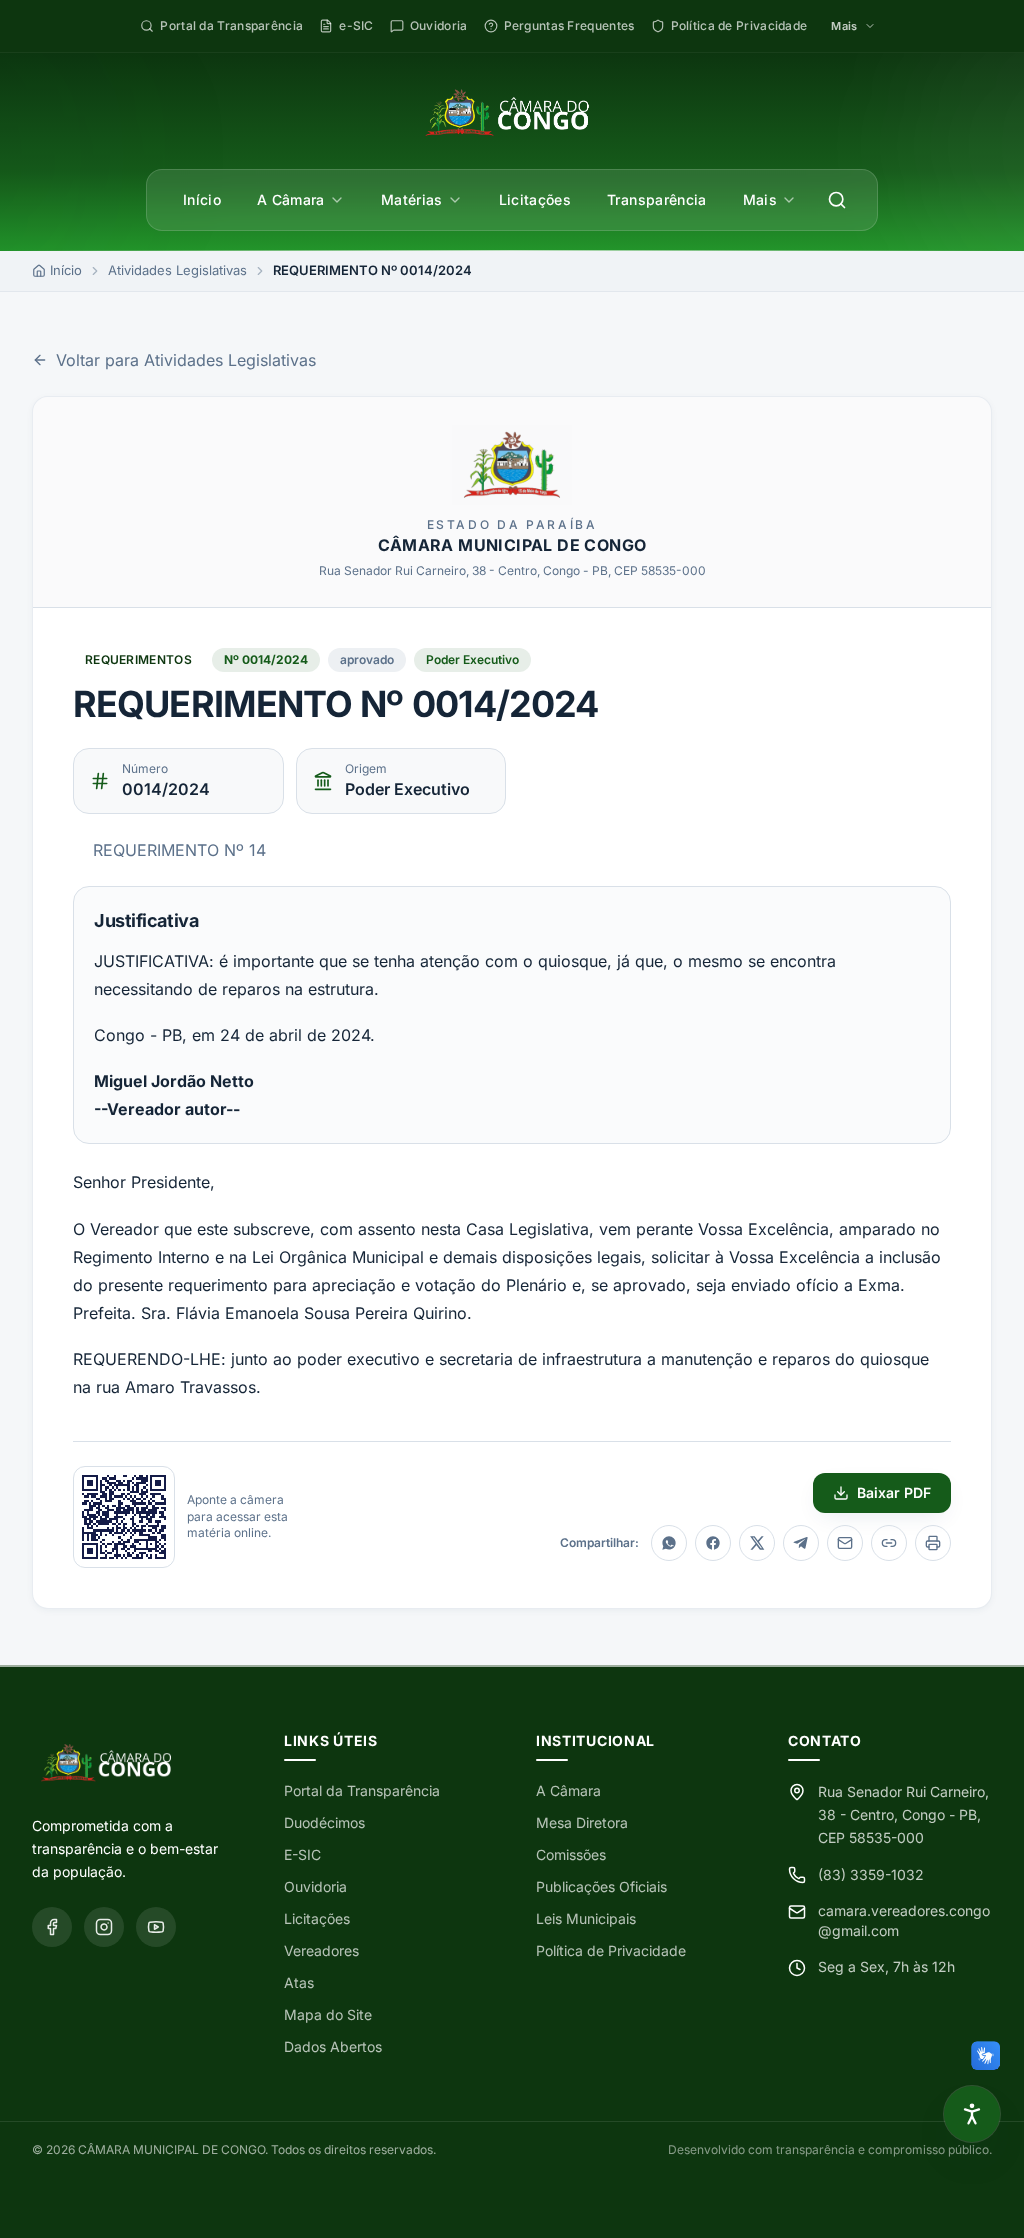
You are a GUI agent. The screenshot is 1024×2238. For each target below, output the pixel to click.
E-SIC (302, 1854)
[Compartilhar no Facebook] (713, 1543)
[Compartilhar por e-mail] (845, 1543)
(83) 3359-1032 (871, 1874)
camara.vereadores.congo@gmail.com (904, 1920)
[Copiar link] (889, 1543)
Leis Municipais (586, 1918)
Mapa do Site (328, 2014)
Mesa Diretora (582, 1822)
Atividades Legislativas (177, 270)
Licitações (535, 199)
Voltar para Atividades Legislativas (186, 360)
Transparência (657, 199)
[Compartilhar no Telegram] (801, 1543)
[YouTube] (156, 1927)
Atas (299, 1982)
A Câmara (291, 199)
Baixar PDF (894, 1492)
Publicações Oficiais (601, 1886)
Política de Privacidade (611, 1950)
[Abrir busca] (837, 200)
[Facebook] (52, 1927)
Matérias (412, 199)
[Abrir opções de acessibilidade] (972, 2114)
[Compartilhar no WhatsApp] (669, 1543)
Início (202, 199)
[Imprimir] (933, 1543)
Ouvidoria (315, 1886)
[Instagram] (104, 1927)
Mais (760, 199)
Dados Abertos (333, 2046)
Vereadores (321, 1950)
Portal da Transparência (362, 1790)
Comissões (571, 1854)
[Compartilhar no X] (757, 1543)
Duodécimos (324, 1822)
